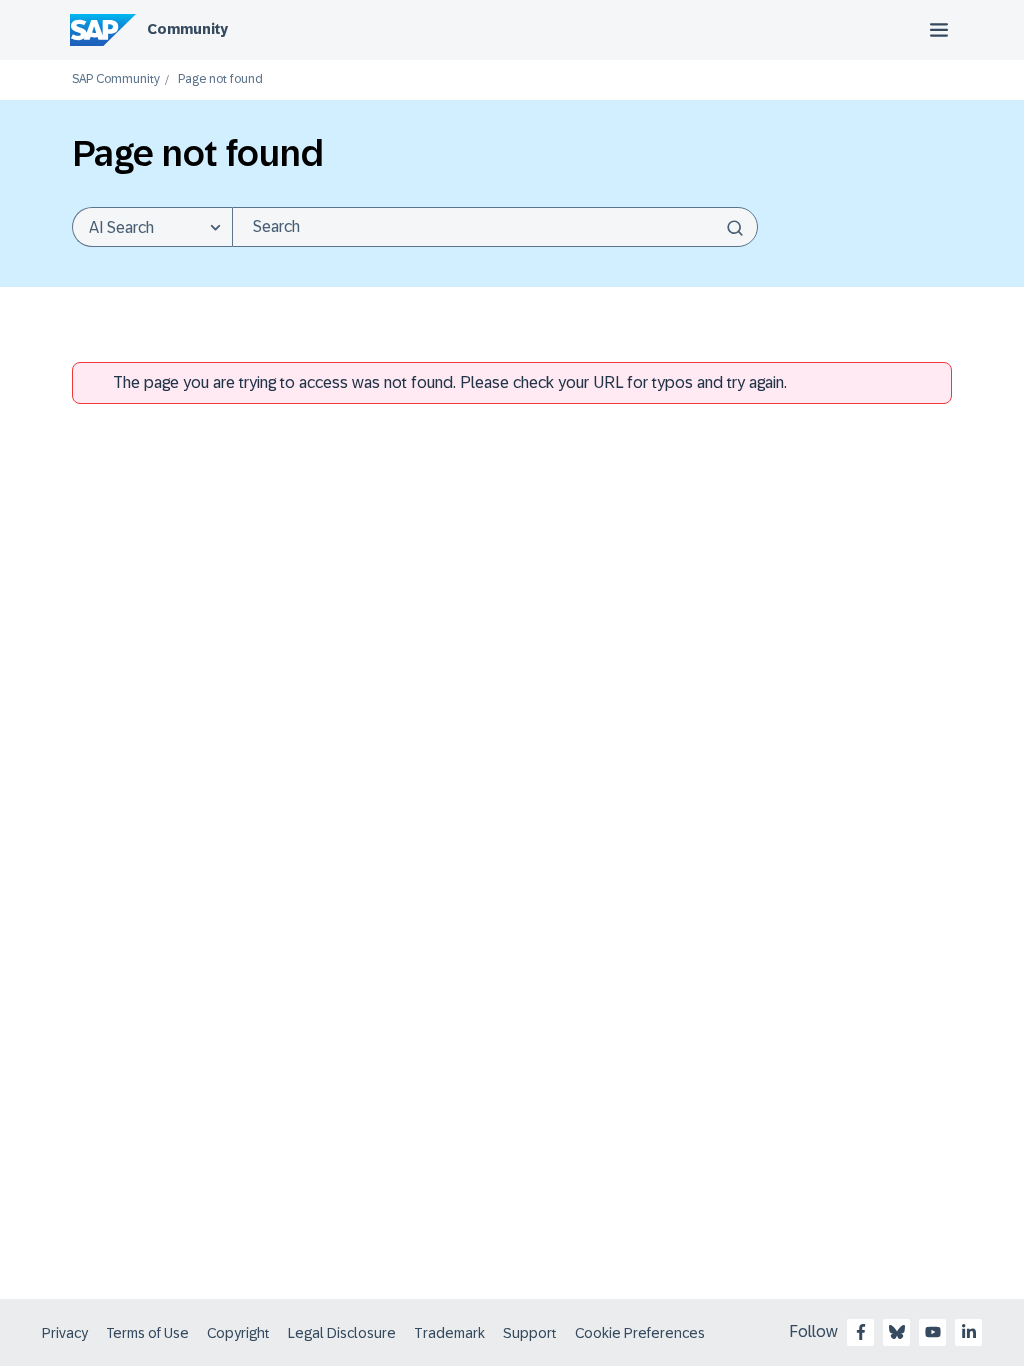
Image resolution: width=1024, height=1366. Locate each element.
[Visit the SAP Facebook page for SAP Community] (861, 1332)
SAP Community (116, 79)
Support (530, 1333)
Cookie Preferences (640, 1333)
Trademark (449, 1333)
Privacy (65, 1333)
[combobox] (495, 227)
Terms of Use (147, 1333)
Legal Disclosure (342, 1333)
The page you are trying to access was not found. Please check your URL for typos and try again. (450, 382)
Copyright (238, 1333)
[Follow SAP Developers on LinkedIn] (969, 1332)
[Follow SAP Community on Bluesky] (897, 1332)
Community (187, 29)
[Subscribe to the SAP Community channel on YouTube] (933, 1332)
